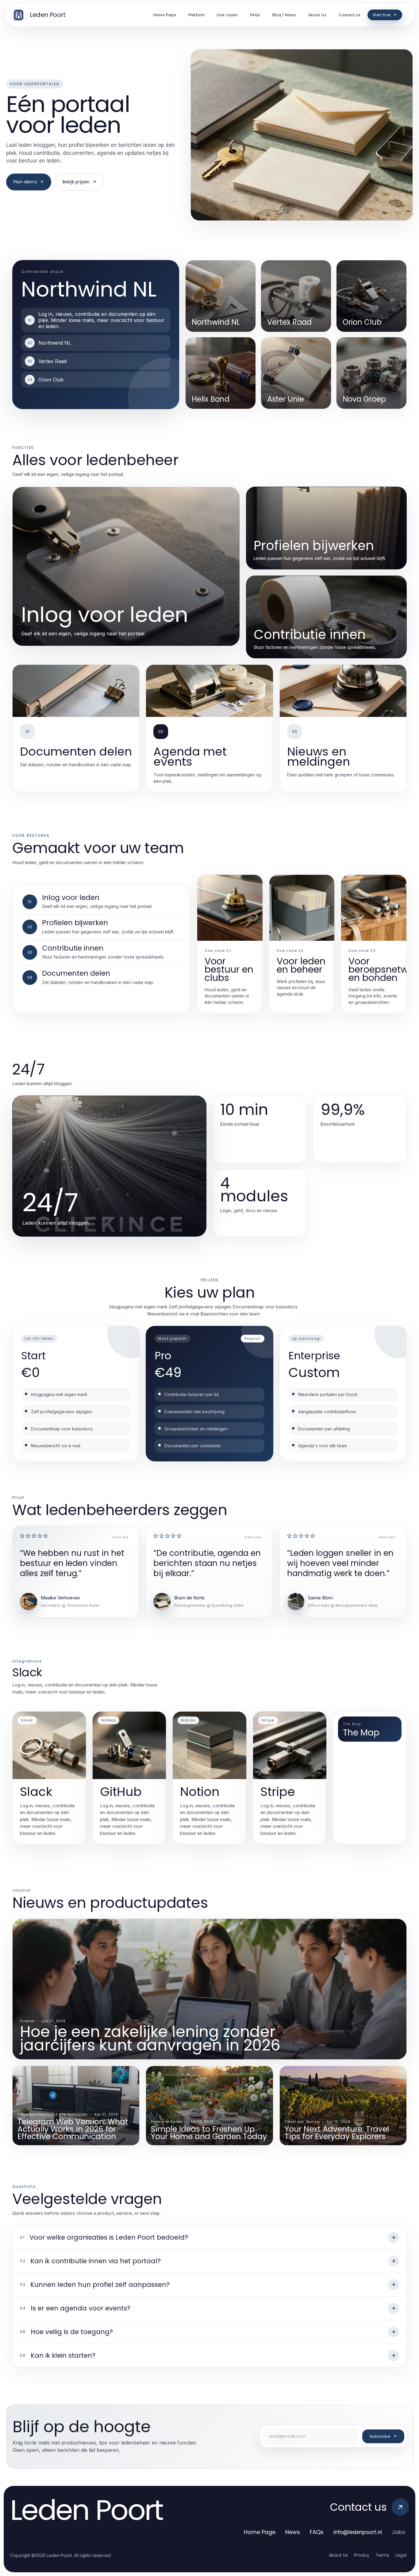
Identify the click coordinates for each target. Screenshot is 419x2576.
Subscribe (380, 2436)
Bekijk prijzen (76, 182)
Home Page (260, 2532)
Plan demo (25, 182)
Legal (401, 2555)
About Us (338, 2555)
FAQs (317, 2532)
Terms (382, 2555)
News (293, 2532)
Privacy (362, 2555)
